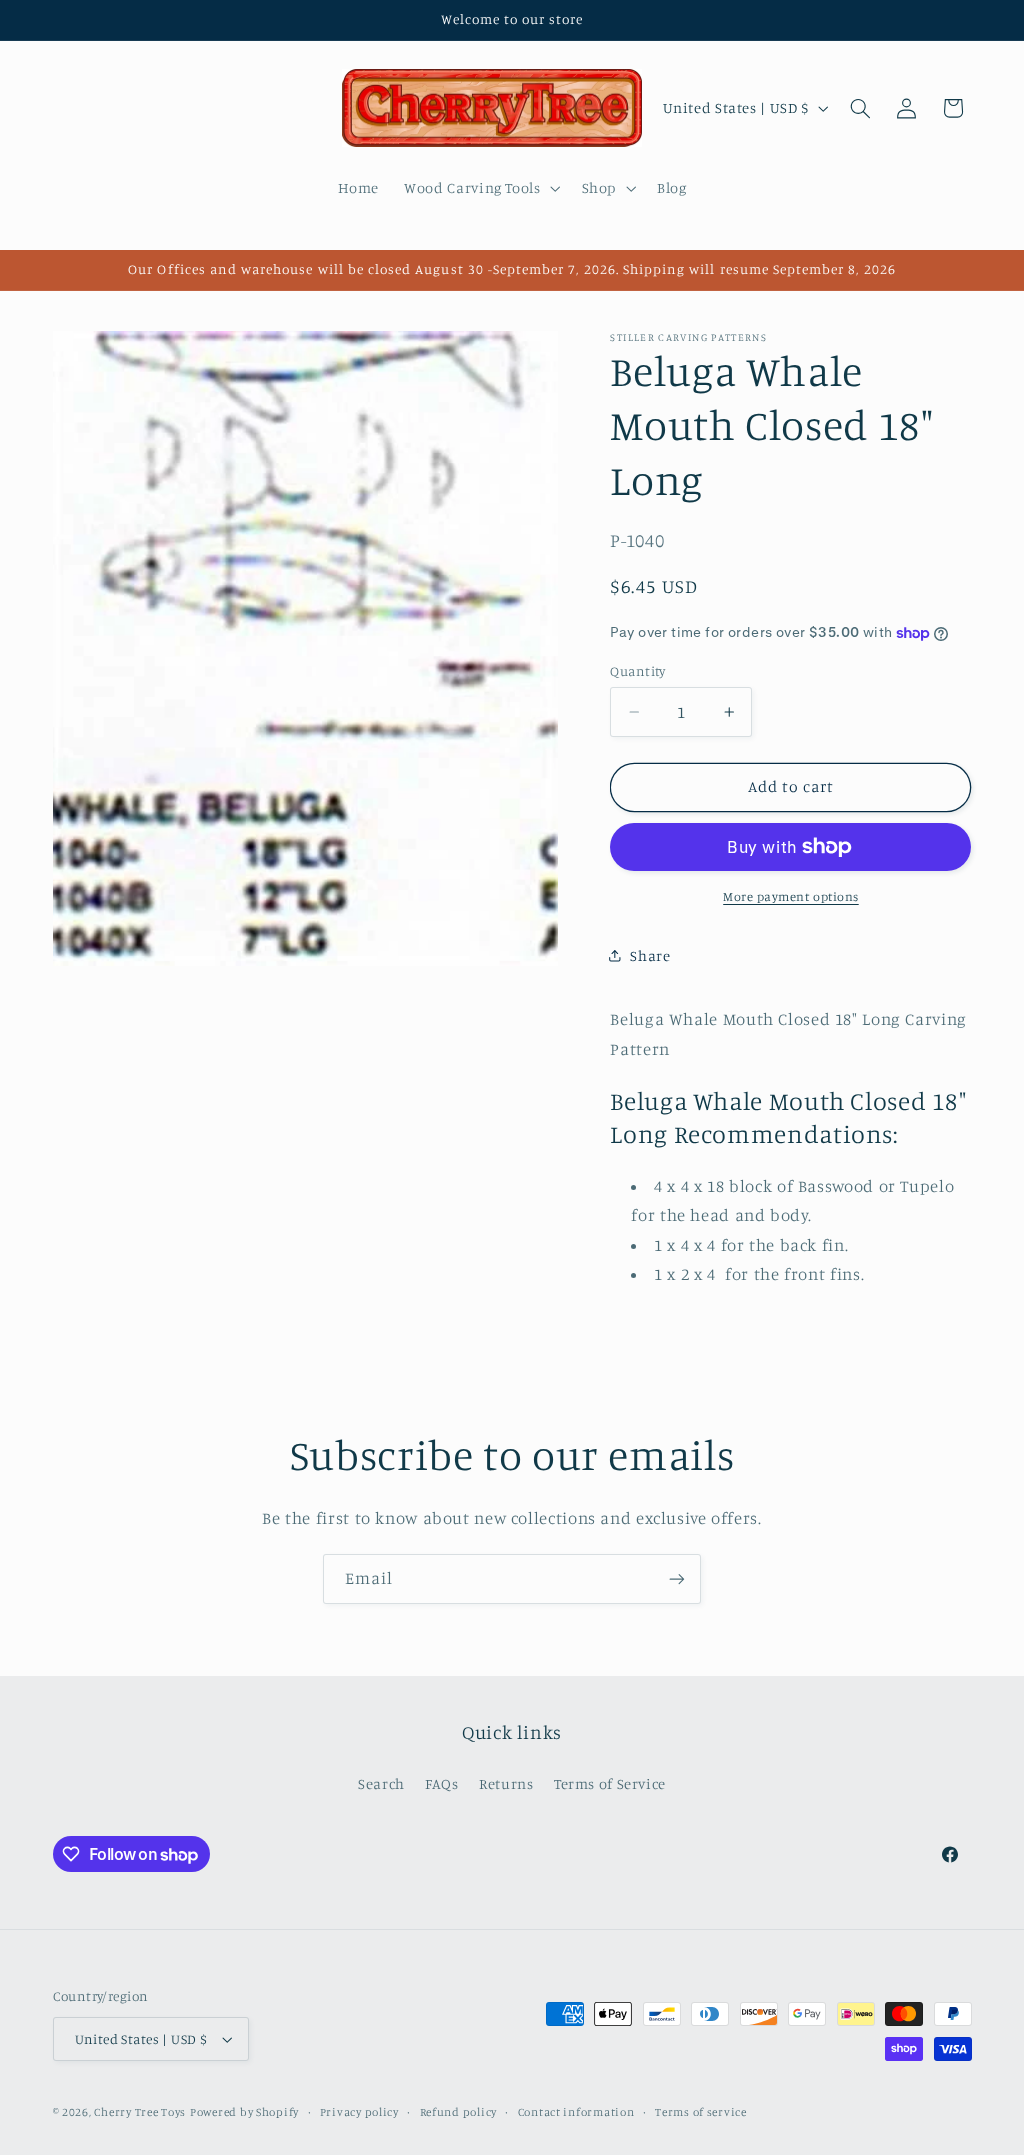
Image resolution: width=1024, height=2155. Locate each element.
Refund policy (459, 2112)
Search (381, 1783)
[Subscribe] (677, 1578)
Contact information (576, 2112)
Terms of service (701, 2112)
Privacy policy (359, 2112)
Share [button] (650, 955)
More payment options (791, 896)
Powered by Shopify (244, 2112)
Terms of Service (610, 1783)
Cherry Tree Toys (140, 2112)
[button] (480, 188)
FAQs (442, 1783)
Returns (506, 1783)
